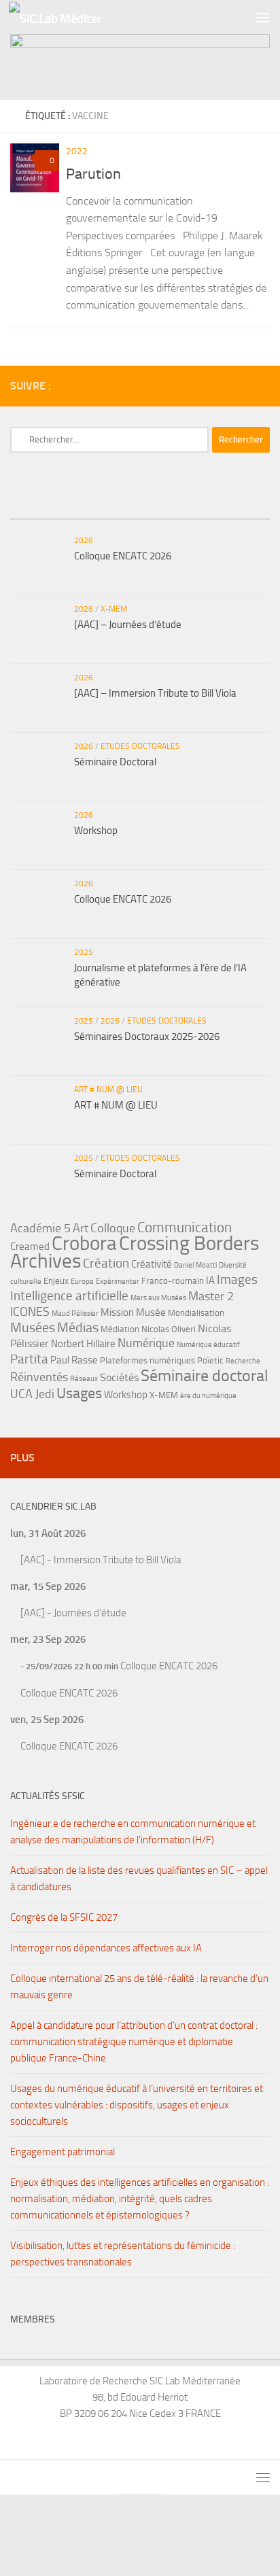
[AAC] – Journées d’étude (128, 625)
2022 (77, 151)
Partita (29, 1359)
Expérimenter (118, 1282)
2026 (84, 540)
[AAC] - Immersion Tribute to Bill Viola (101, 1560)
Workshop (96, 831)
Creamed (30, 1247)
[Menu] (263, 17)
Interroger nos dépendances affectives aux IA (106, 1948)
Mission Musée (133, 1312)
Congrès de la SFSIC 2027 (64, 1917)
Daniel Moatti (195, 1265)
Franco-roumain (173, 1281)
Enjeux (56, 1281)
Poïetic (210, 1360)
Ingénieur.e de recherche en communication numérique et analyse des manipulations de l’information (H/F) (133, 1832)
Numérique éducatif (208, 1345)
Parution (93, 174)
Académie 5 (40, 1228)
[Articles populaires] (140, 505)
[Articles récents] (53, 505)
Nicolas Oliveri (169, 1329)
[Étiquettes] (227, 505)
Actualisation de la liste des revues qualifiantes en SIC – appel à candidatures (139, 1879)
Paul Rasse (74, 1360)
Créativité (152, 1264)
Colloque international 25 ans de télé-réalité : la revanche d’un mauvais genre (139, 1987)
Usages (79, 1393)
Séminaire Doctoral (115, 762)
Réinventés (39, 1377)
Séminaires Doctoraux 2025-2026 (147, 1037)
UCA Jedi (32, 1394)
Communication (185, 1227)
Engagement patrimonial (63, 2152)
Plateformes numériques (147, 1360)
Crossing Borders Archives (135, 1252)
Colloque (113, 1228)
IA (210, 1281)
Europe (82, 1282)
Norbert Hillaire (83, 1344)
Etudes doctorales (140, 746)
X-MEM (114, 609)
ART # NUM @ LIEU (108, 1090)
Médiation (120, 1329)
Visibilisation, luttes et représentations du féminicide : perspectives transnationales (123, 2254)
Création (106, 1263)
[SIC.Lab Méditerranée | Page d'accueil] (70, 17)
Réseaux (84, 1379)
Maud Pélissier (75, 1313)
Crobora (84, 1243)
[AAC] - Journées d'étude (73, 1613)
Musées (33, 1327)
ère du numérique (208, 1396)
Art (81, 1228)
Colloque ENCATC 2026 (123, 556)
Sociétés (119, 1377)
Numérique (146, 1343)
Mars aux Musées (158, 1298)
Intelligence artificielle (69, 1296)
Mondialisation (196, 1313)
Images (237, 1280)
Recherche (243, 1361)
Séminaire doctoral (205, 1375)
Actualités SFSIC (48, 1796)
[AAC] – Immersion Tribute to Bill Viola (155, 693)
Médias (78, 1327)
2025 (84, 952)
